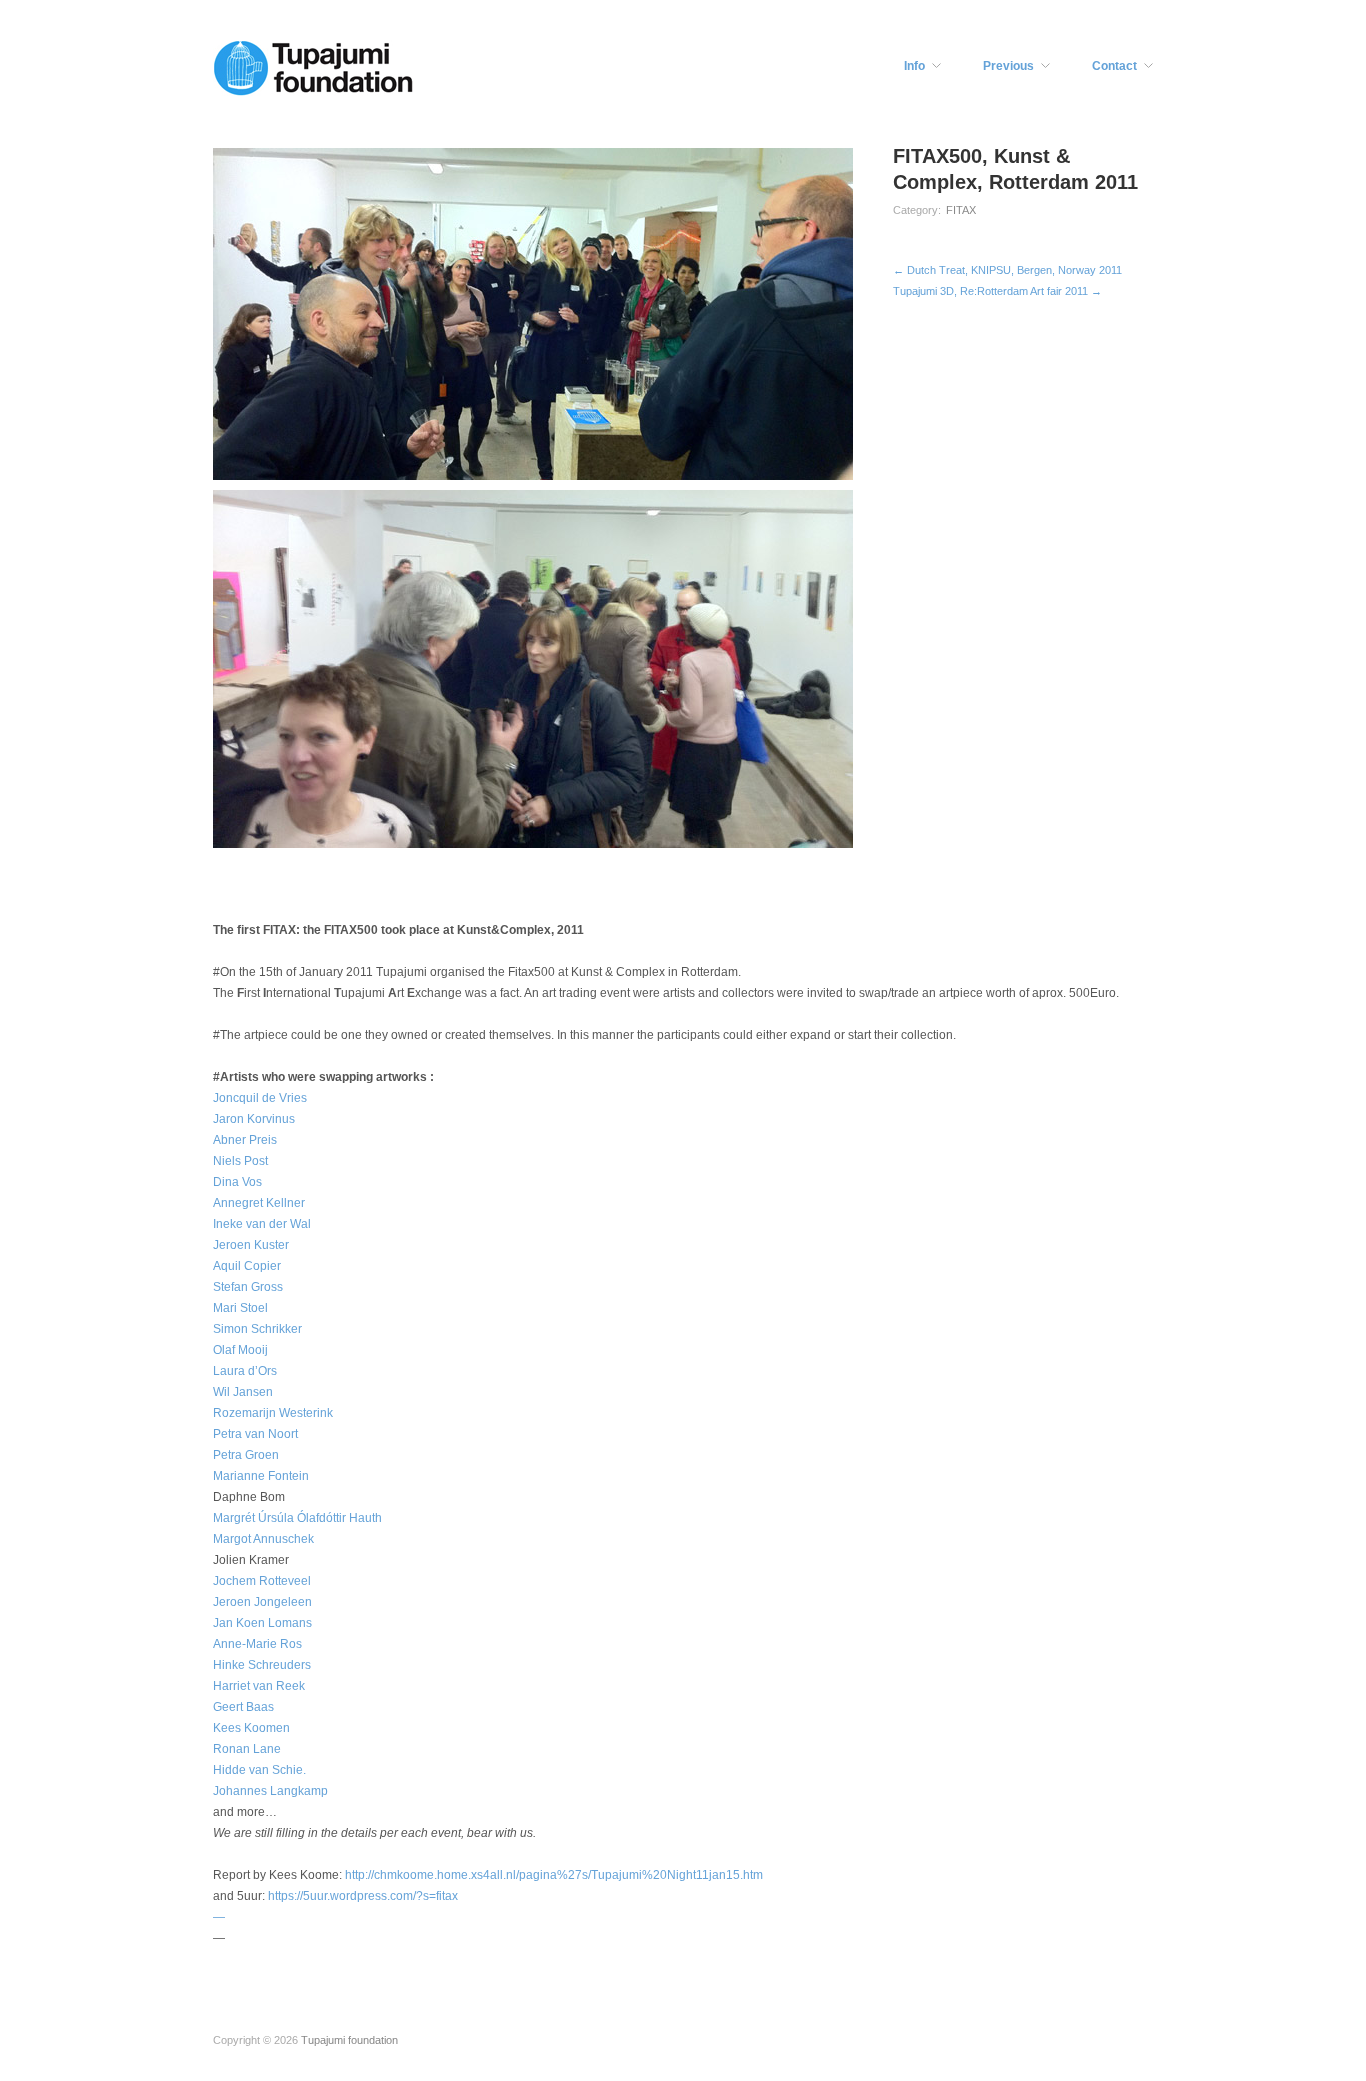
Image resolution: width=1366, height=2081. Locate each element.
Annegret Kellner (259, 1203)
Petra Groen (246, 1455)
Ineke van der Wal (262, 1224)
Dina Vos (237, 1182)
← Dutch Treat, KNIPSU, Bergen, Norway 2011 (1007, 270)
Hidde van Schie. (259, 1770)
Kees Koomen (251, 1728)
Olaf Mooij (240, 1350)
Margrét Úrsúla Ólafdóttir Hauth (297, 1518)
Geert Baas (243, 1707)
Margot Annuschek (263, 1539)
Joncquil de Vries (260, 1098)
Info (914, 66)
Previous (1008, 66)
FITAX (961, 210)
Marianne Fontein (261, 1476)
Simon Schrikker (257, 1329)
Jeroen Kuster (251, 1245)
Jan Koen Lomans (262, 1623)
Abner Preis (245, 1140)
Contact (1114, 66)
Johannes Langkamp (270, 1791)
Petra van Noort (255, 1434)
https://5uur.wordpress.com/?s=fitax (363, 1896)
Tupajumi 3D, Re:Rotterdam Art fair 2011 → (997, 291)
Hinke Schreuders (262, 1665)
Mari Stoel (240, 1308)
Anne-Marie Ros (257, 1644)
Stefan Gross (248, 1287)
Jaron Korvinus (254, 1119)
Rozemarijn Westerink (273, 1413)
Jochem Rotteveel (262, 1581)
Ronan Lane (247, 1749)
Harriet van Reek (259, 1686)
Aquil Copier (247, 1266)
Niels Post (240, 1161)
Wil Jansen (243, 1392)
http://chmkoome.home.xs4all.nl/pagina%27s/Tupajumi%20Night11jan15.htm (554, 1875)
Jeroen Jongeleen (262, 1602)
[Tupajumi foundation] (313, 65)
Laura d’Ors (245, 1371)
